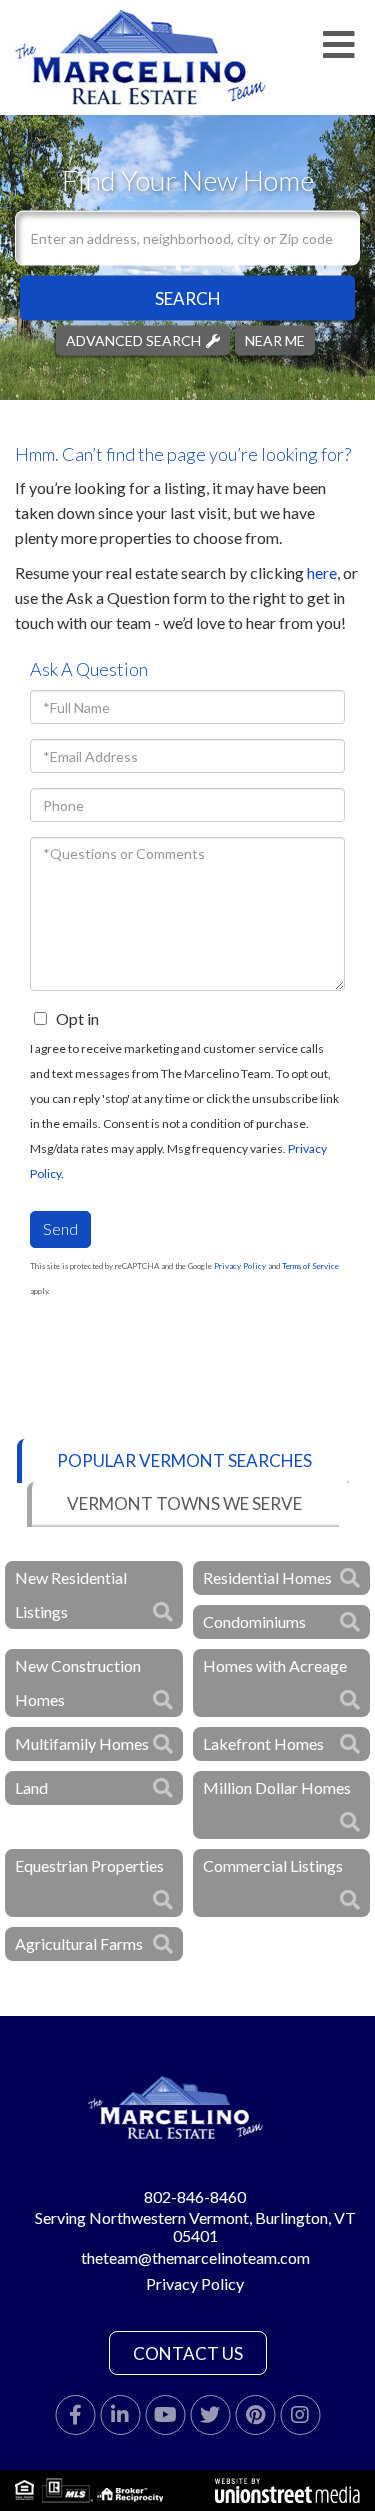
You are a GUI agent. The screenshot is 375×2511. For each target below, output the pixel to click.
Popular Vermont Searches (184, 1460)
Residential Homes (267, 1577)
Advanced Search (133, 339)
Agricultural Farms (79, 1943)
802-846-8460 (195, 2196)
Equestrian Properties (89, 1865)
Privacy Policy (240, 1266)
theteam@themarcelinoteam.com (195, 2257)
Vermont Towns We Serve (184, 1503)
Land (31, 1787)
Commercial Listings (273, 1865)
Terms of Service (310, 1266)
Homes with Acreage (275, 1665)
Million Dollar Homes (277, 1787)
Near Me (275, 339)
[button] (187, 297)
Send (60, 1228)
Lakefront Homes (263, 1743)
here (322, 572)
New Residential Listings (71, 1594)
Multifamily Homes (82, 1743)
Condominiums (254, 1621)
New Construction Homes (78, 1682)
